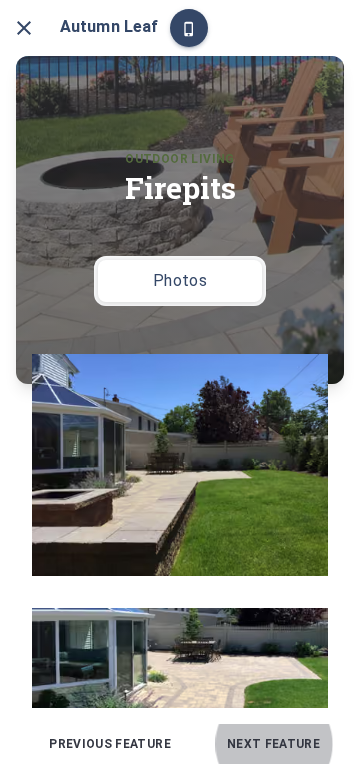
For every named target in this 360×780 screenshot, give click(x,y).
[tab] (180, 281)
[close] (24, 28)
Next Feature (273, 744)
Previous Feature (110, 744)
